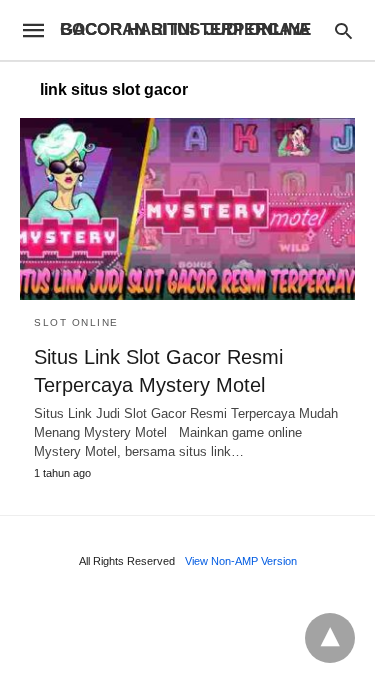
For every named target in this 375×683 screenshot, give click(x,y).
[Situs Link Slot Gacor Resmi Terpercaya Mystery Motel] (187, 209)
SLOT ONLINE (76, 322)
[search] (343, 30)
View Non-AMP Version (241, 561)
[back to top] (330, 638)
